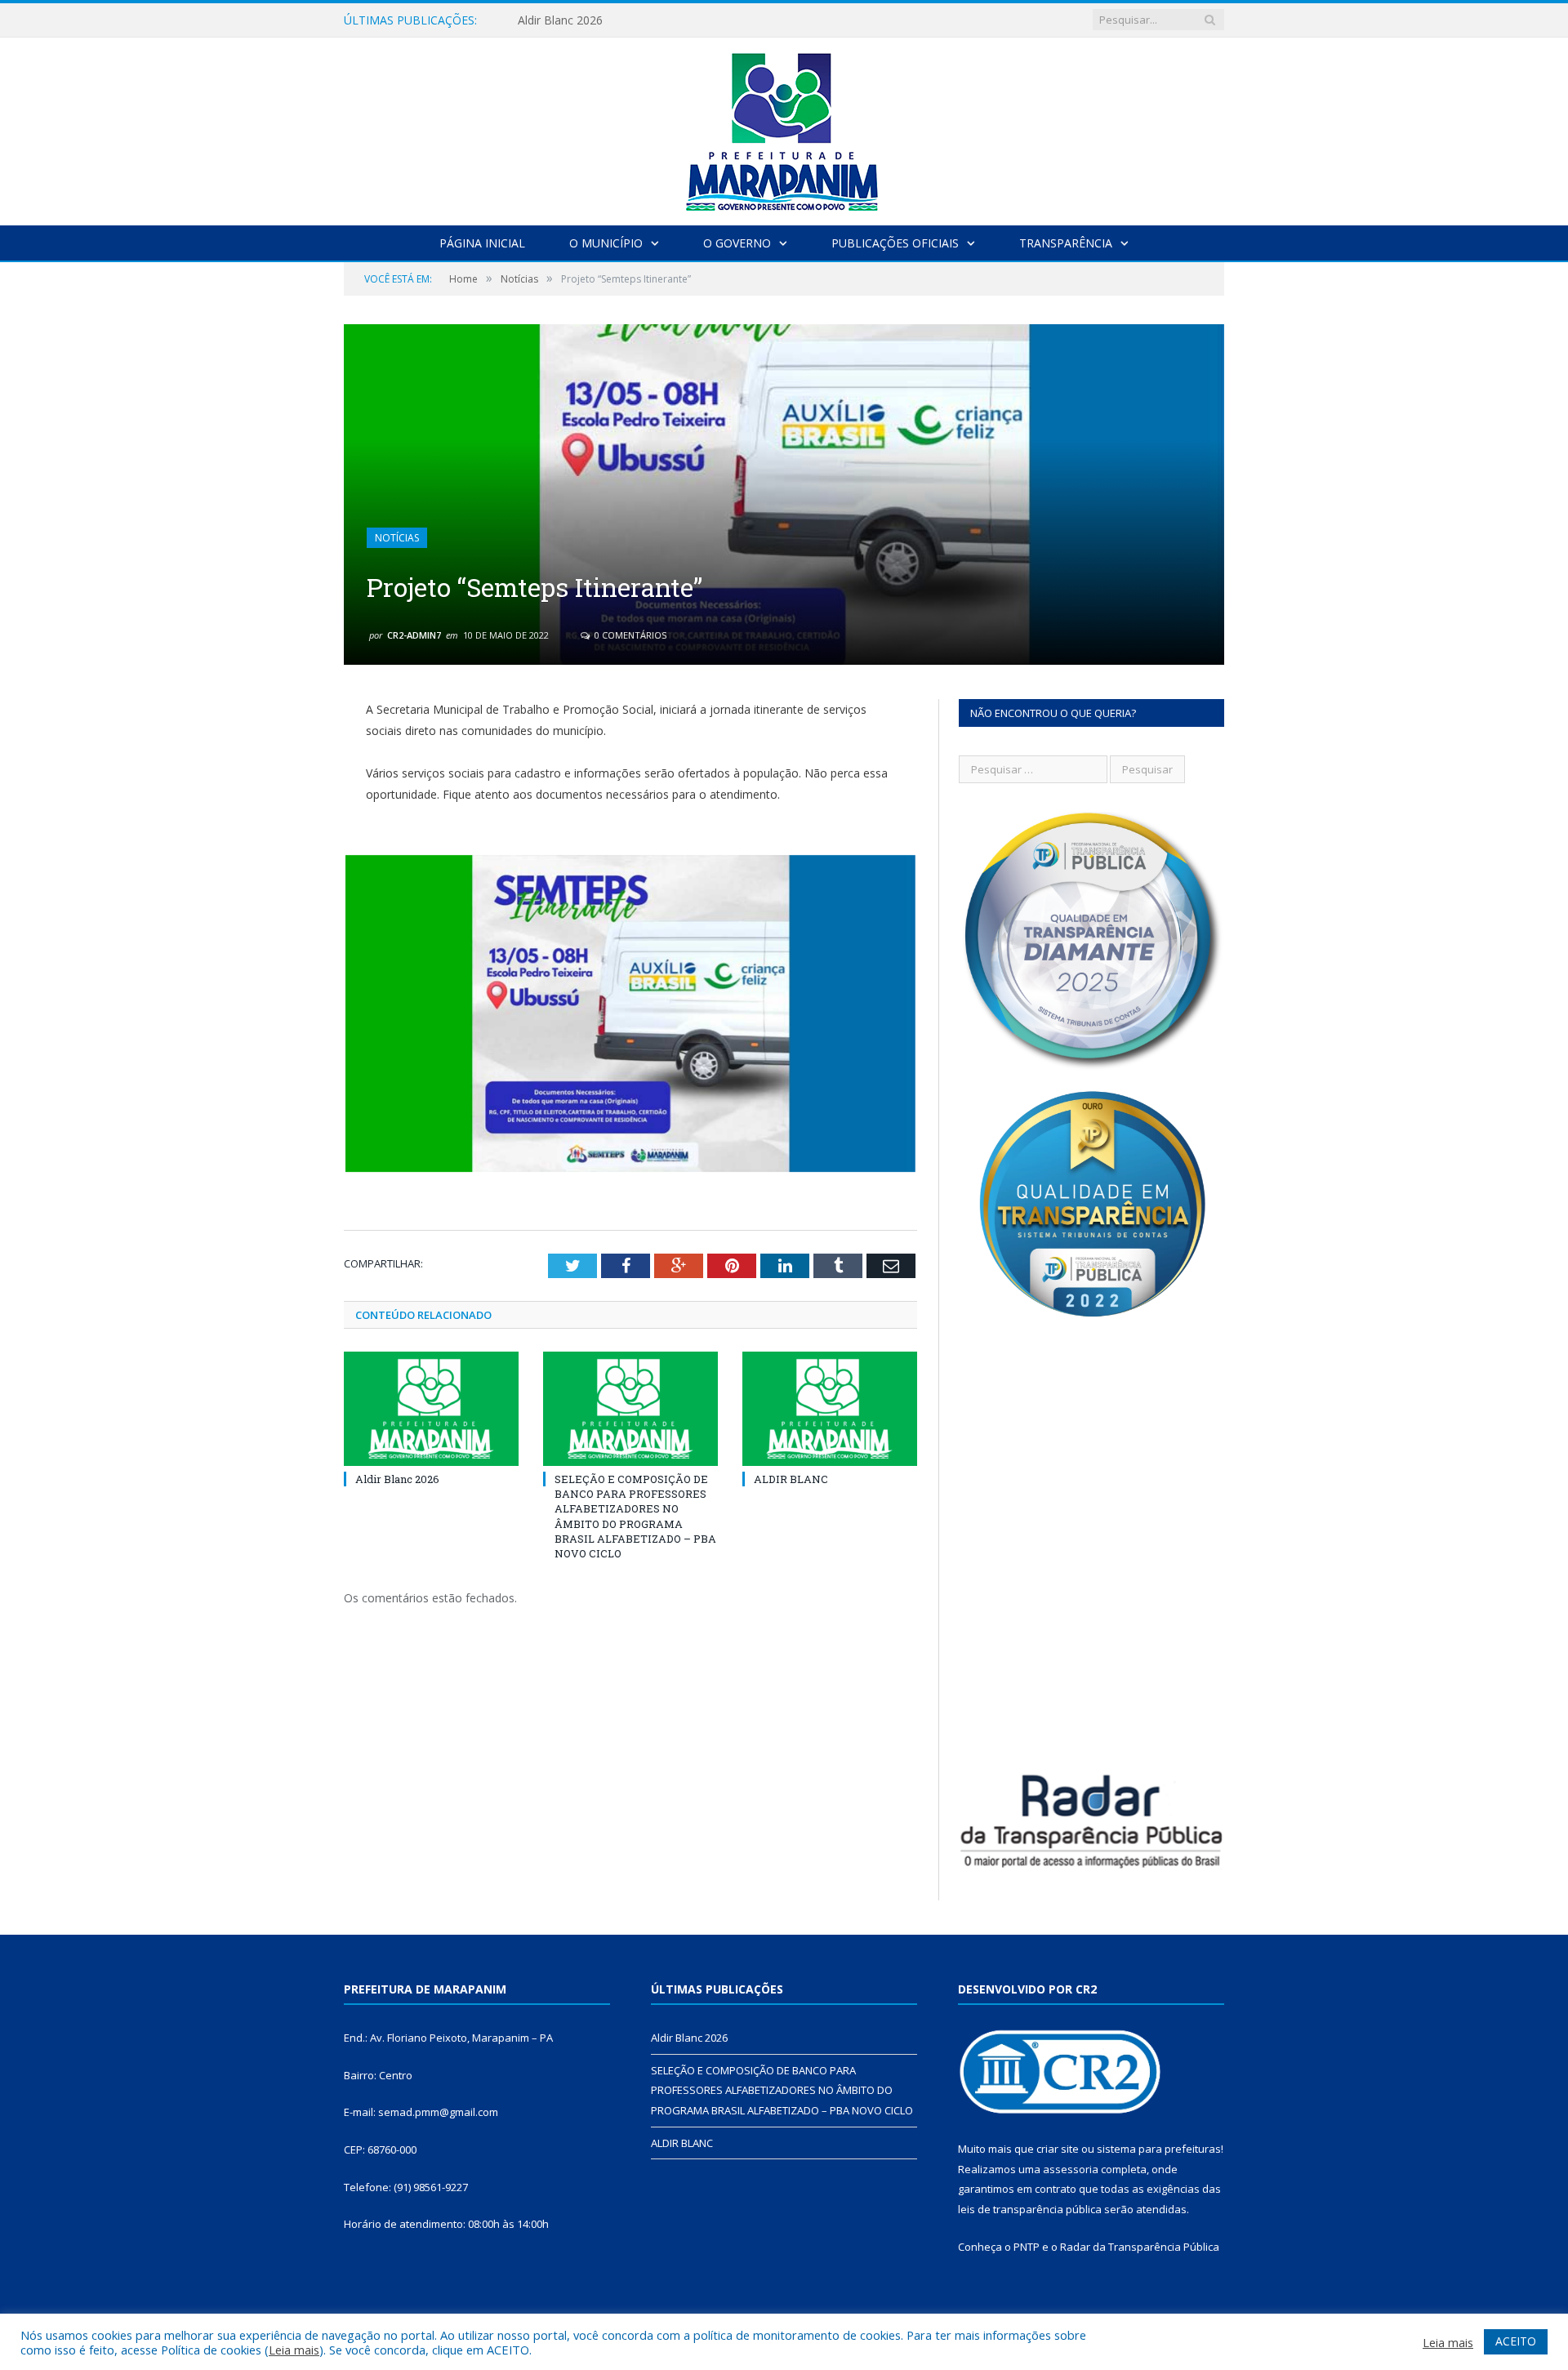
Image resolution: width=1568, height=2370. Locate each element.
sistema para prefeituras (1159, 2149)
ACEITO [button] (1516, 2341)
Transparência (1066, 243)
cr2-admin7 (414, 635)
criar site (1058, 2149)
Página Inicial (482, 243)
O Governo (737, 243)
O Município (606, 243)
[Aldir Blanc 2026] (431, 1409)
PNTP (1027, 2247)
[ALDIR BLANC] (830, 1409)
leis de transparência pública (1030, 2209)
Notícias (397, 538)
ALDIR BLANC (791, 1479)
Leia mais (294, 2350)
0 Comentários (629, 635)
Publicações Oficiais (895, 243)
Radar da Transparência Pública (1140, 2247)
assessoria (1071, 2169)
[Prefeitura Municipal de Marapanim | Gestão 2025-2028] (784, 128)
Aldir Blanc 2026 (397, 1479)
